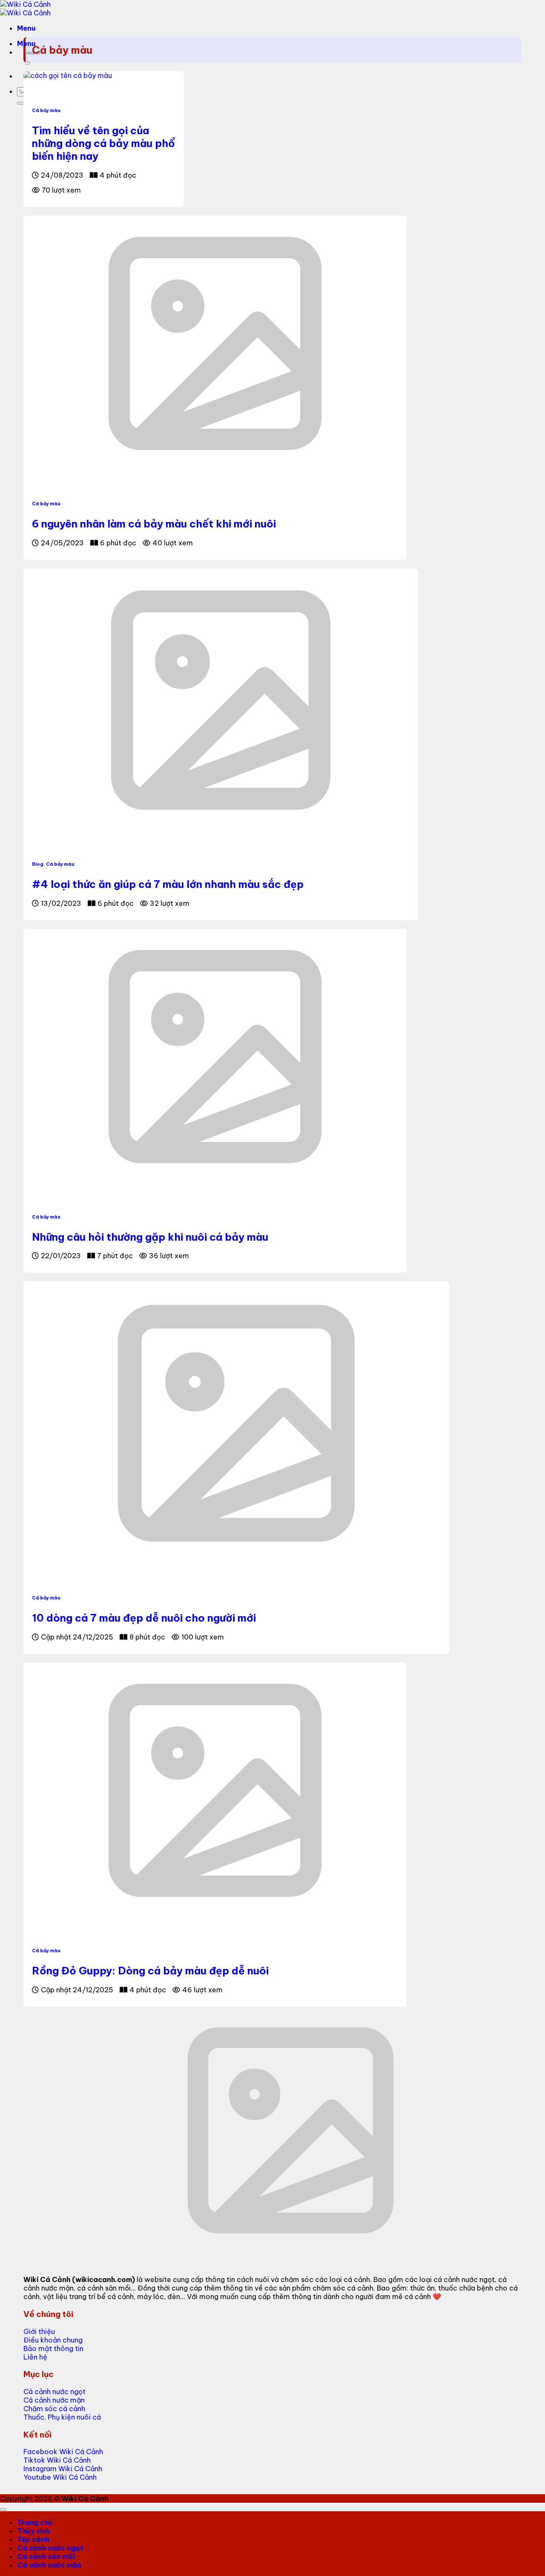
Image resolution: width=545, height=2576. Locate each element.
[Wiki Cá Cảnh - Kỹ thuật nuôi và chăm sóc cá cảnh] (25, 9)
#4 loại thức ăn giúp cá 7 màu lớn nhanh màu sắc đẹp (168, 884)
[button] (26, 28)
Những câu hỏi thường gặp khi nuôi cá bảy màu (150, 1237)
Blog (38, 864)
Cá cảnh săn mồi (46, 2556)
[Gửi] (27, 63)
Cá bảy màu (46, 110)
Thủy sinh (33, 2531)
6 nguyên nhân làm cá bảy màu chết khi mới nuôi (154, 524)
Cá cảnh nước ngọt (50, 2548)
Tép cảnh (33, 2539)
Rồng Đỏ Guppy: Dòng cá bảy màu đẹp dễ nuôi (150, 1971)
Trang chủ (35, 2522)
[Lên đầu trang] (3, 2510)
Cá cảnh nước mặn (49, 2565)
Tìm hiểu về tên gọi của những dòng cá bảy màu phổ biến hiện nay (103, 143)
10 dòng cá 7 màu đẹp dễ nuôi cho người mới (144, 1618)
